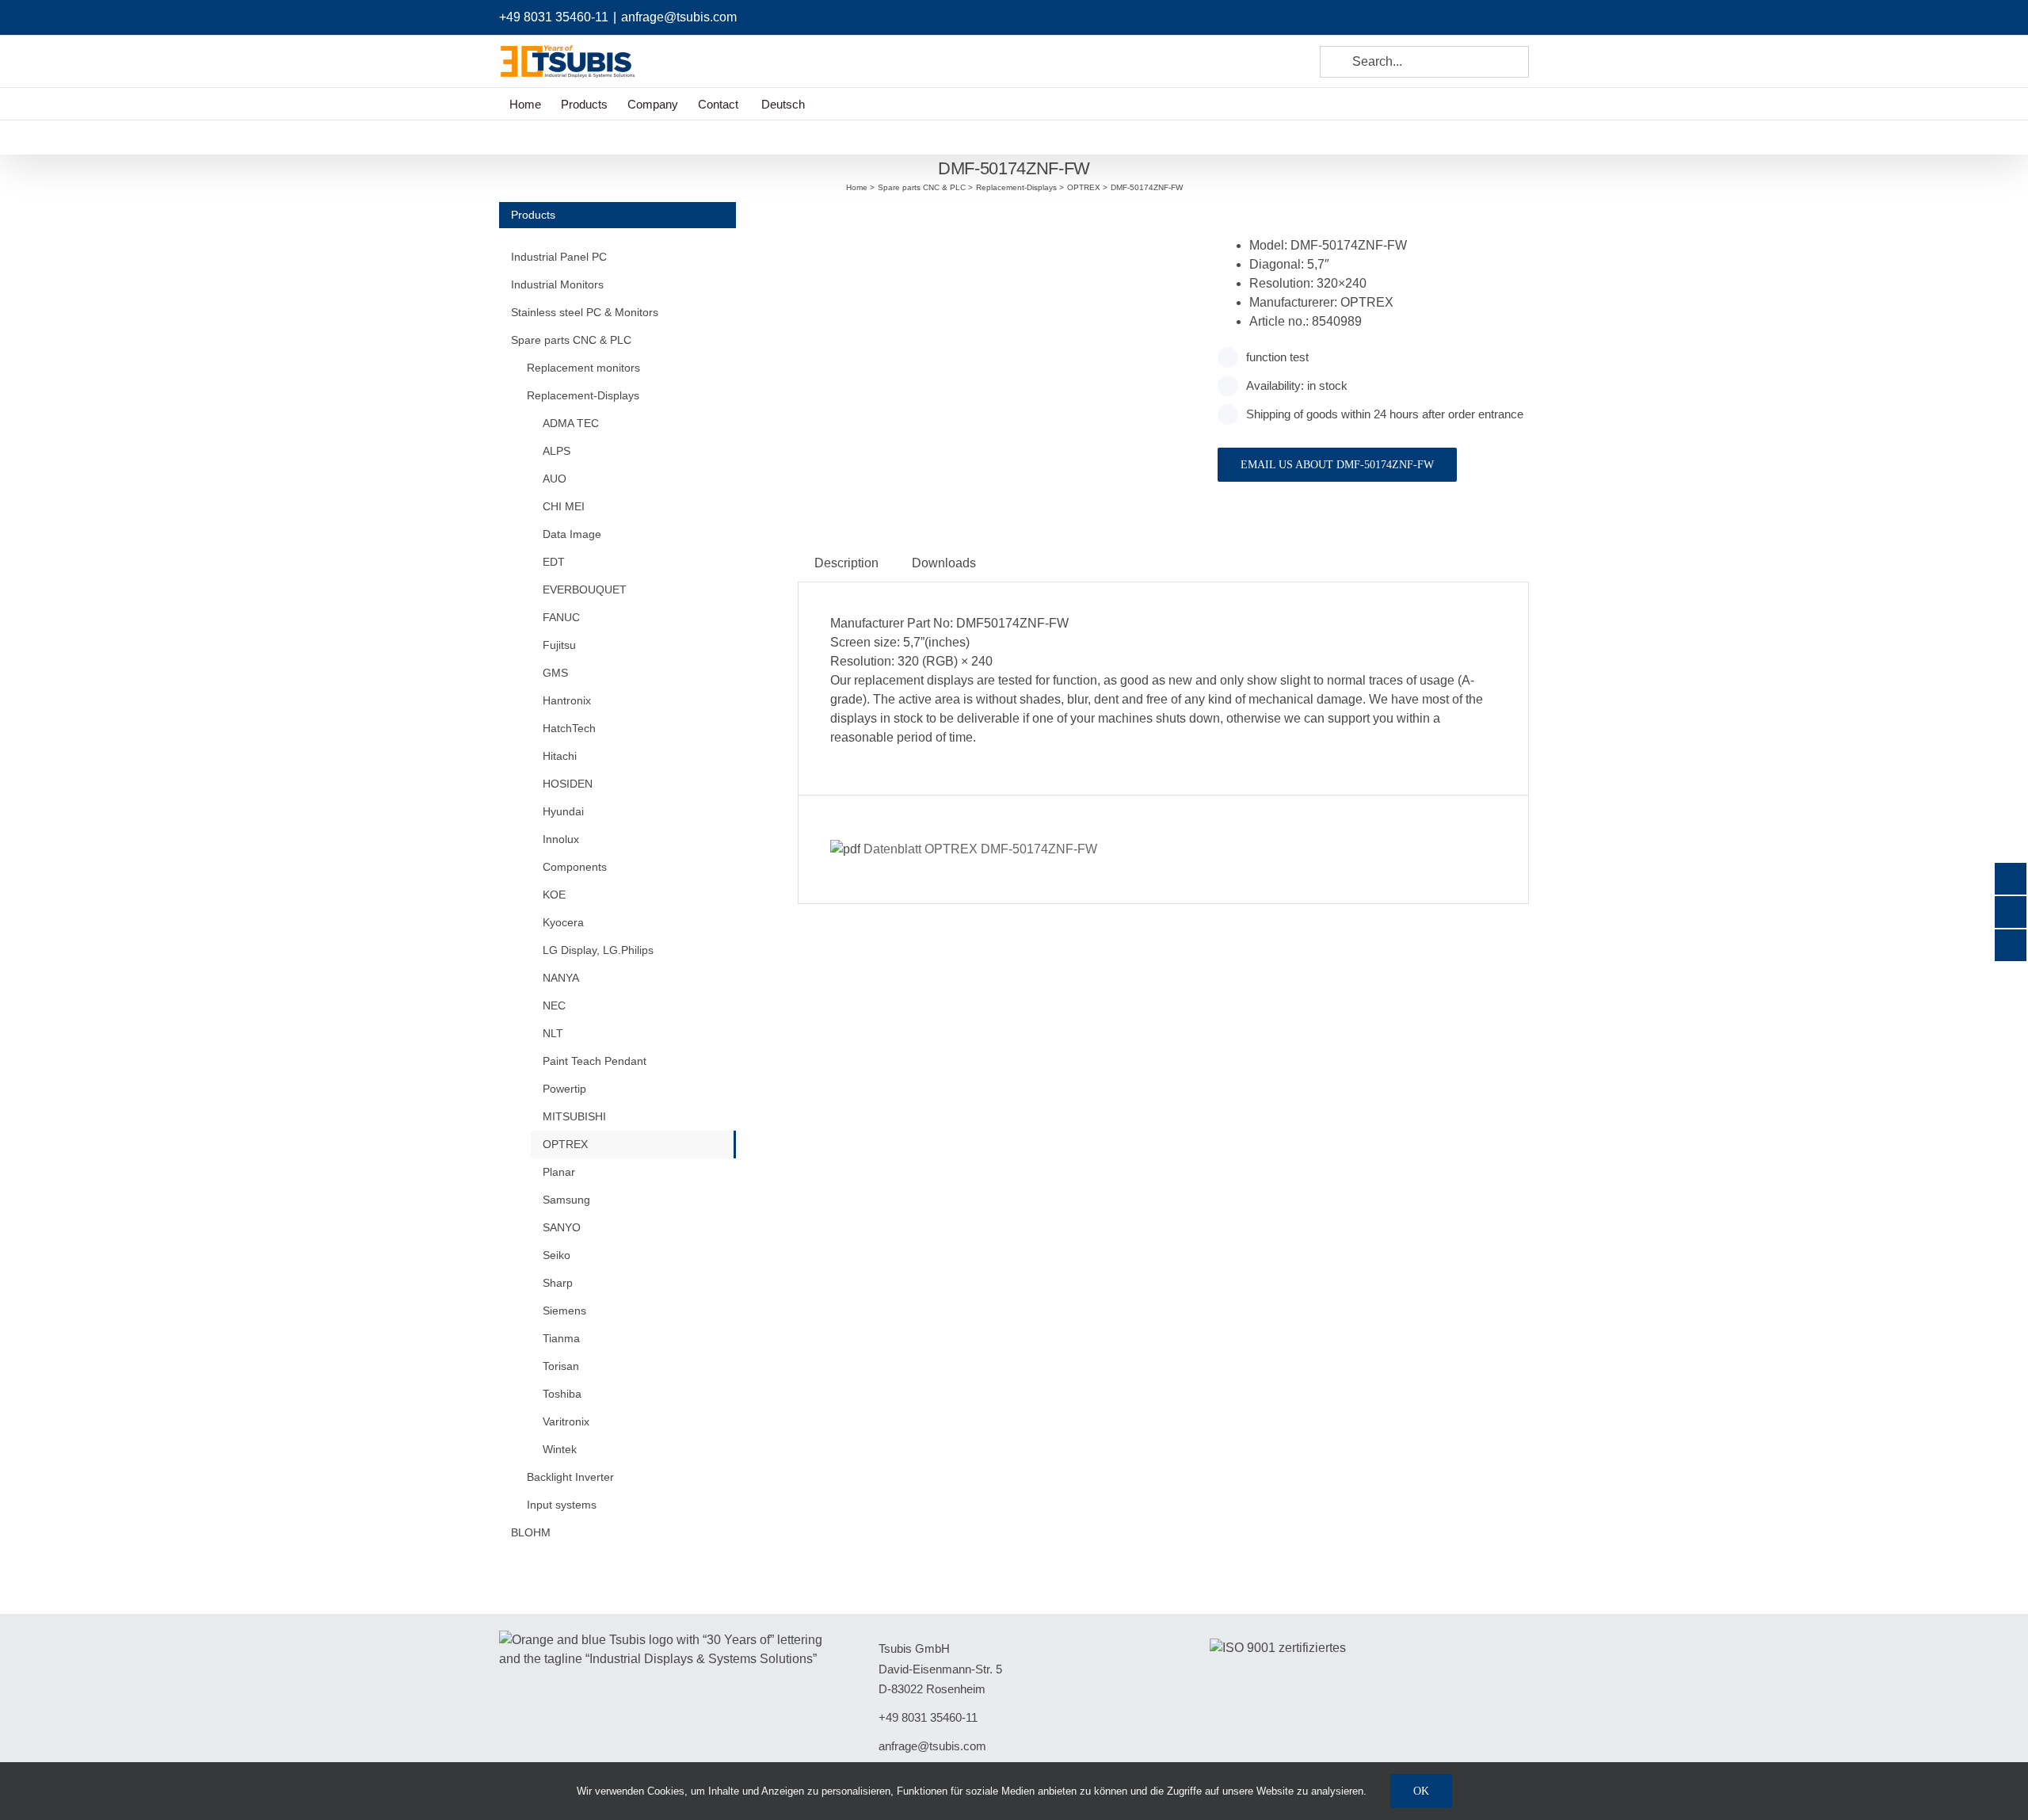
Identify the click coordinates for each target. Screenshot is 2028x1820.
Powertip (564, 1089)
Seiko (557, 1255)
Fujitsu (559, 645)
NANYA (561, 978)
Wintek (560, 1449)
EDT (554, 562)
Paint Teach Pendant (595, 1061)
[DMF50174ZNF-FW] (996, 221)
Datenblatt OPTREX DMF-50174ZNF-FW (979, 849)
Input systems (562, 1505)
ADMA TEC (571, 423)
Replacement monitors (583, 368)
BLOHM (531, 1532)
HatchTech (569, 728)
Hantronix (567, 700)
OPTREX (565, 1144)
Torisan (561, 1366)
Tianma (561, 1338)
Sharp (558, 1283)
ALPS (557, 451)
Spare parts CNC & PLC (571, 340)
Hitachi (560, 756)
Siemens (564, 1311)
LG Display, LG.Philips (598, 950)
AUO (555, 479)
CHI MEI (564, 506)
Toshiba (562, 1394)
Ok (1421, 1791)
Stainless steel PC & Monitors (585, 312)
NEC (554, 1005)
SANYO (562, 1227)
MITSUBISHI (574, 1116)
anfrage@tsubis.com (679, 17)
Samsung (566, 1200)
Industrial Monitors (557, 284)
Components (575, 867)
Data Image (572, 534)
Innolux (561, 839)
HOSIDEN (568, 784)
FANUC (561, 617)
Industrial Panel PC (559, 257)
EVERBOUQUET (585, 589)
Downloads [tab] (944, 563)
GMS (555, 673)
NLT (553, 1033)
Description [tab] (846, 563)
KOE (554, 895)
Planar (559, 1172)
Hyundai (563, 811)
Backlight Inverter (570, 1477)
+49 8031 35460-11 (554, 17)
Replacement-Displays (583, 395)
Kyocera (563, 922)
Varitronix (566, 1421)
